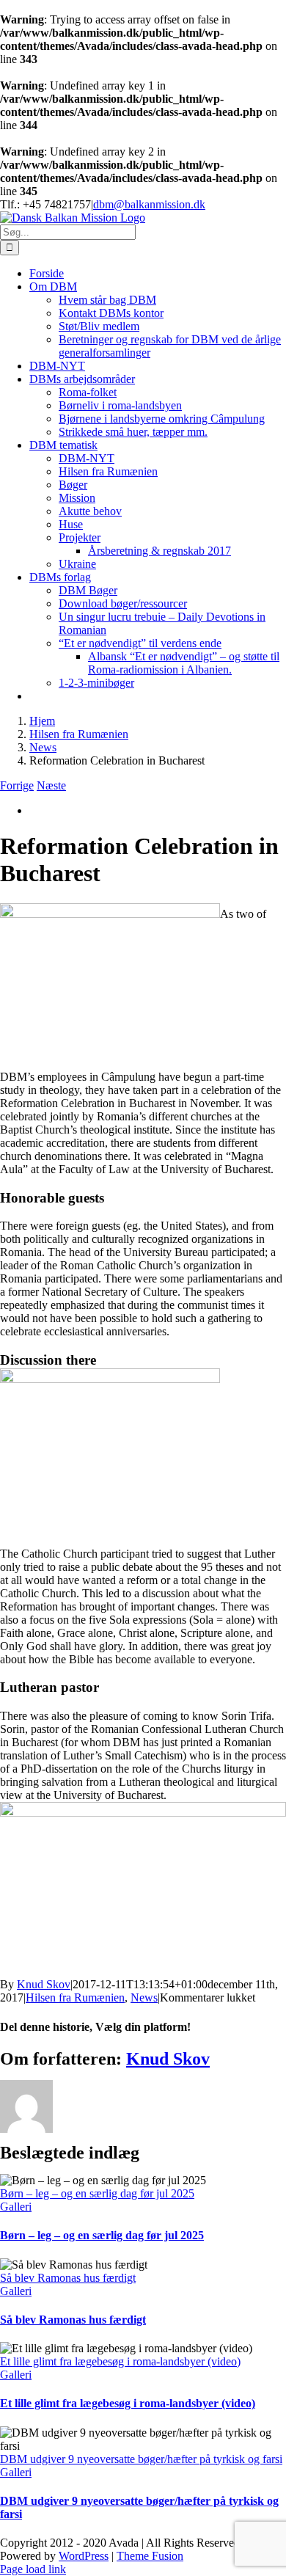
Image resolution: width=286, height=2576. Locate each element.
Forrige (17, 785)
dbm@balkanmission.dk (149, 204)
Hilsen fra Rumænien (75, 1997)
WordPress (84, 2556)
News (144, 1997)
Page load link (33, 2569)
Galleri (16, 2207)
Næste (51, 785)
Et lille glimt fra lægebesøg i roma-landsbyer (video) (120, 2361)
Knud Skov (44, 1984)
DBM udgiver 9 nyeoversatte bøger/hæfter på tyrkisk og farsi (141, 2459)
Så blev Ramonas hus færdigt (68, 2278)
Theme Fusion (150, 2556)
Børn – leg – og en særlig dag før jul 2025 (97, 2193)
